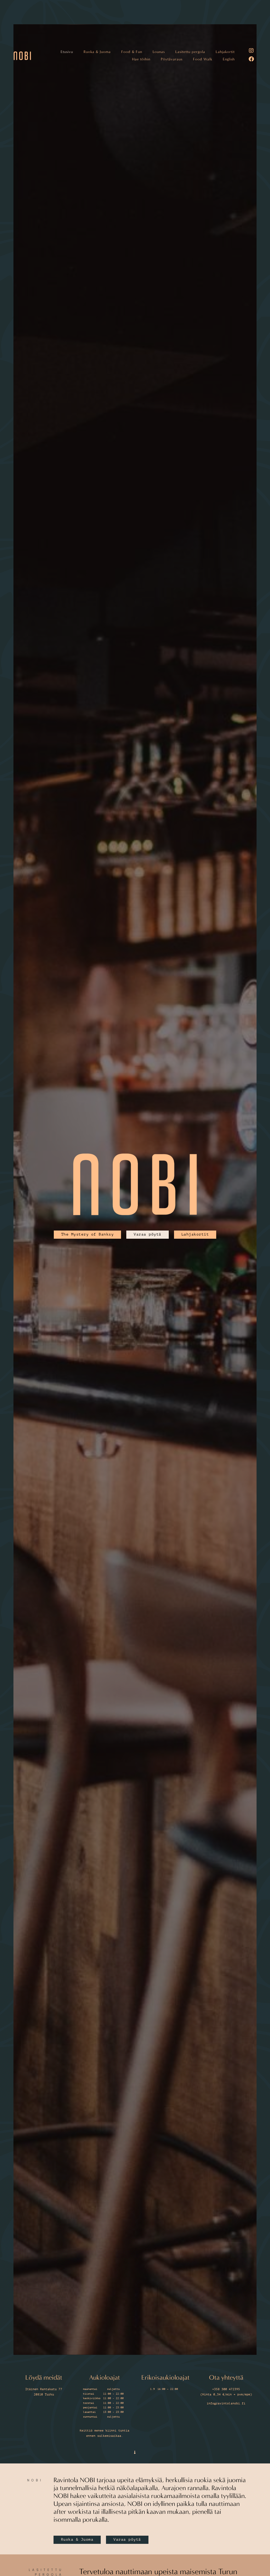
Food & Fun (132, 115)
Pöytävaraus (172, 122)
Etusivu (67, 115)
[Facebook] (251, 122)
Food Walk (203, 122)
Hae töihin (141, 122)
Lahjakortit (225, 115)
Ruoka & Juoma (97, 115)
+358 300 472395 (226, 2389)
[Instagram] (251, 114)
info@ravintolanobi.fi (226, 2403)
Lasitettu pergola (190, 115)
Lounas (159, 115)
